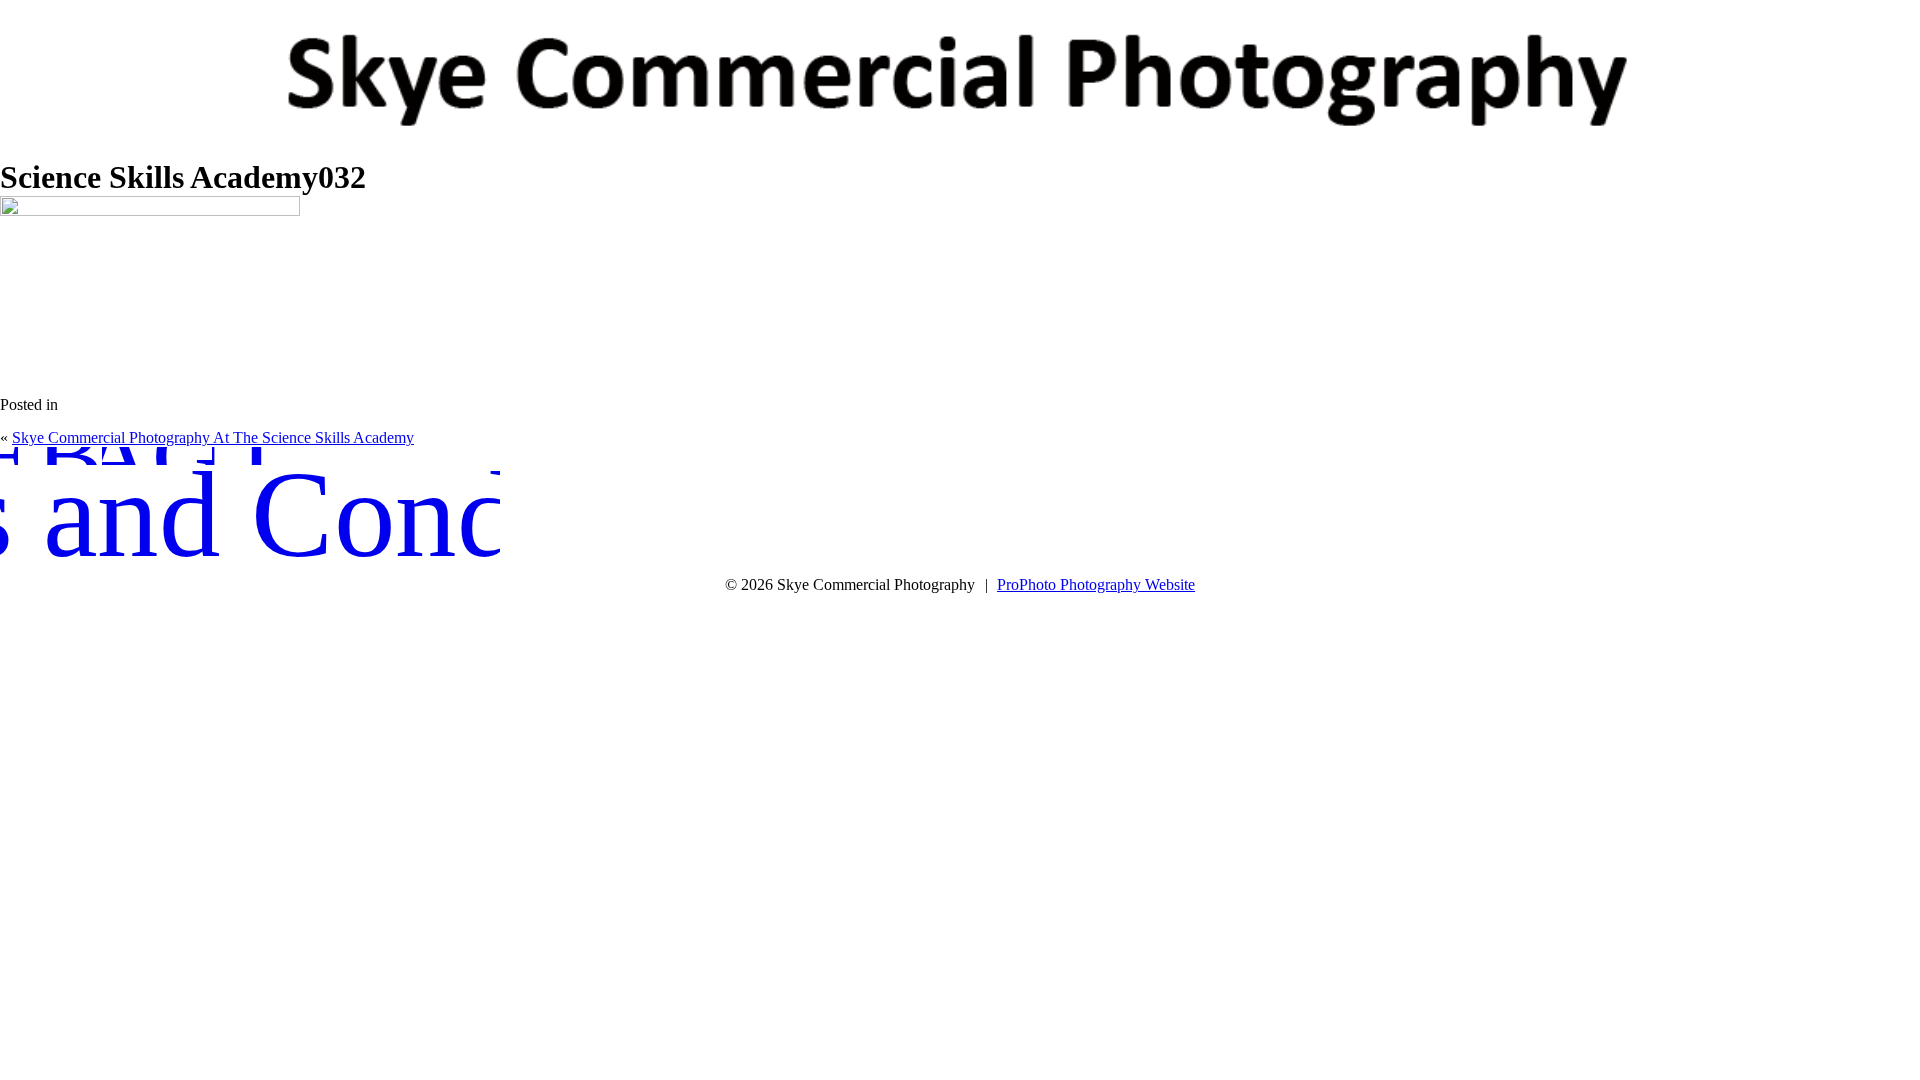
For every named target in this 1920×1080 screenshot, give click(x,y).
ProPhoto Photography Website (1096, 584)
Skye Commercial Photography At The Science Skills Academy (213, 437)
